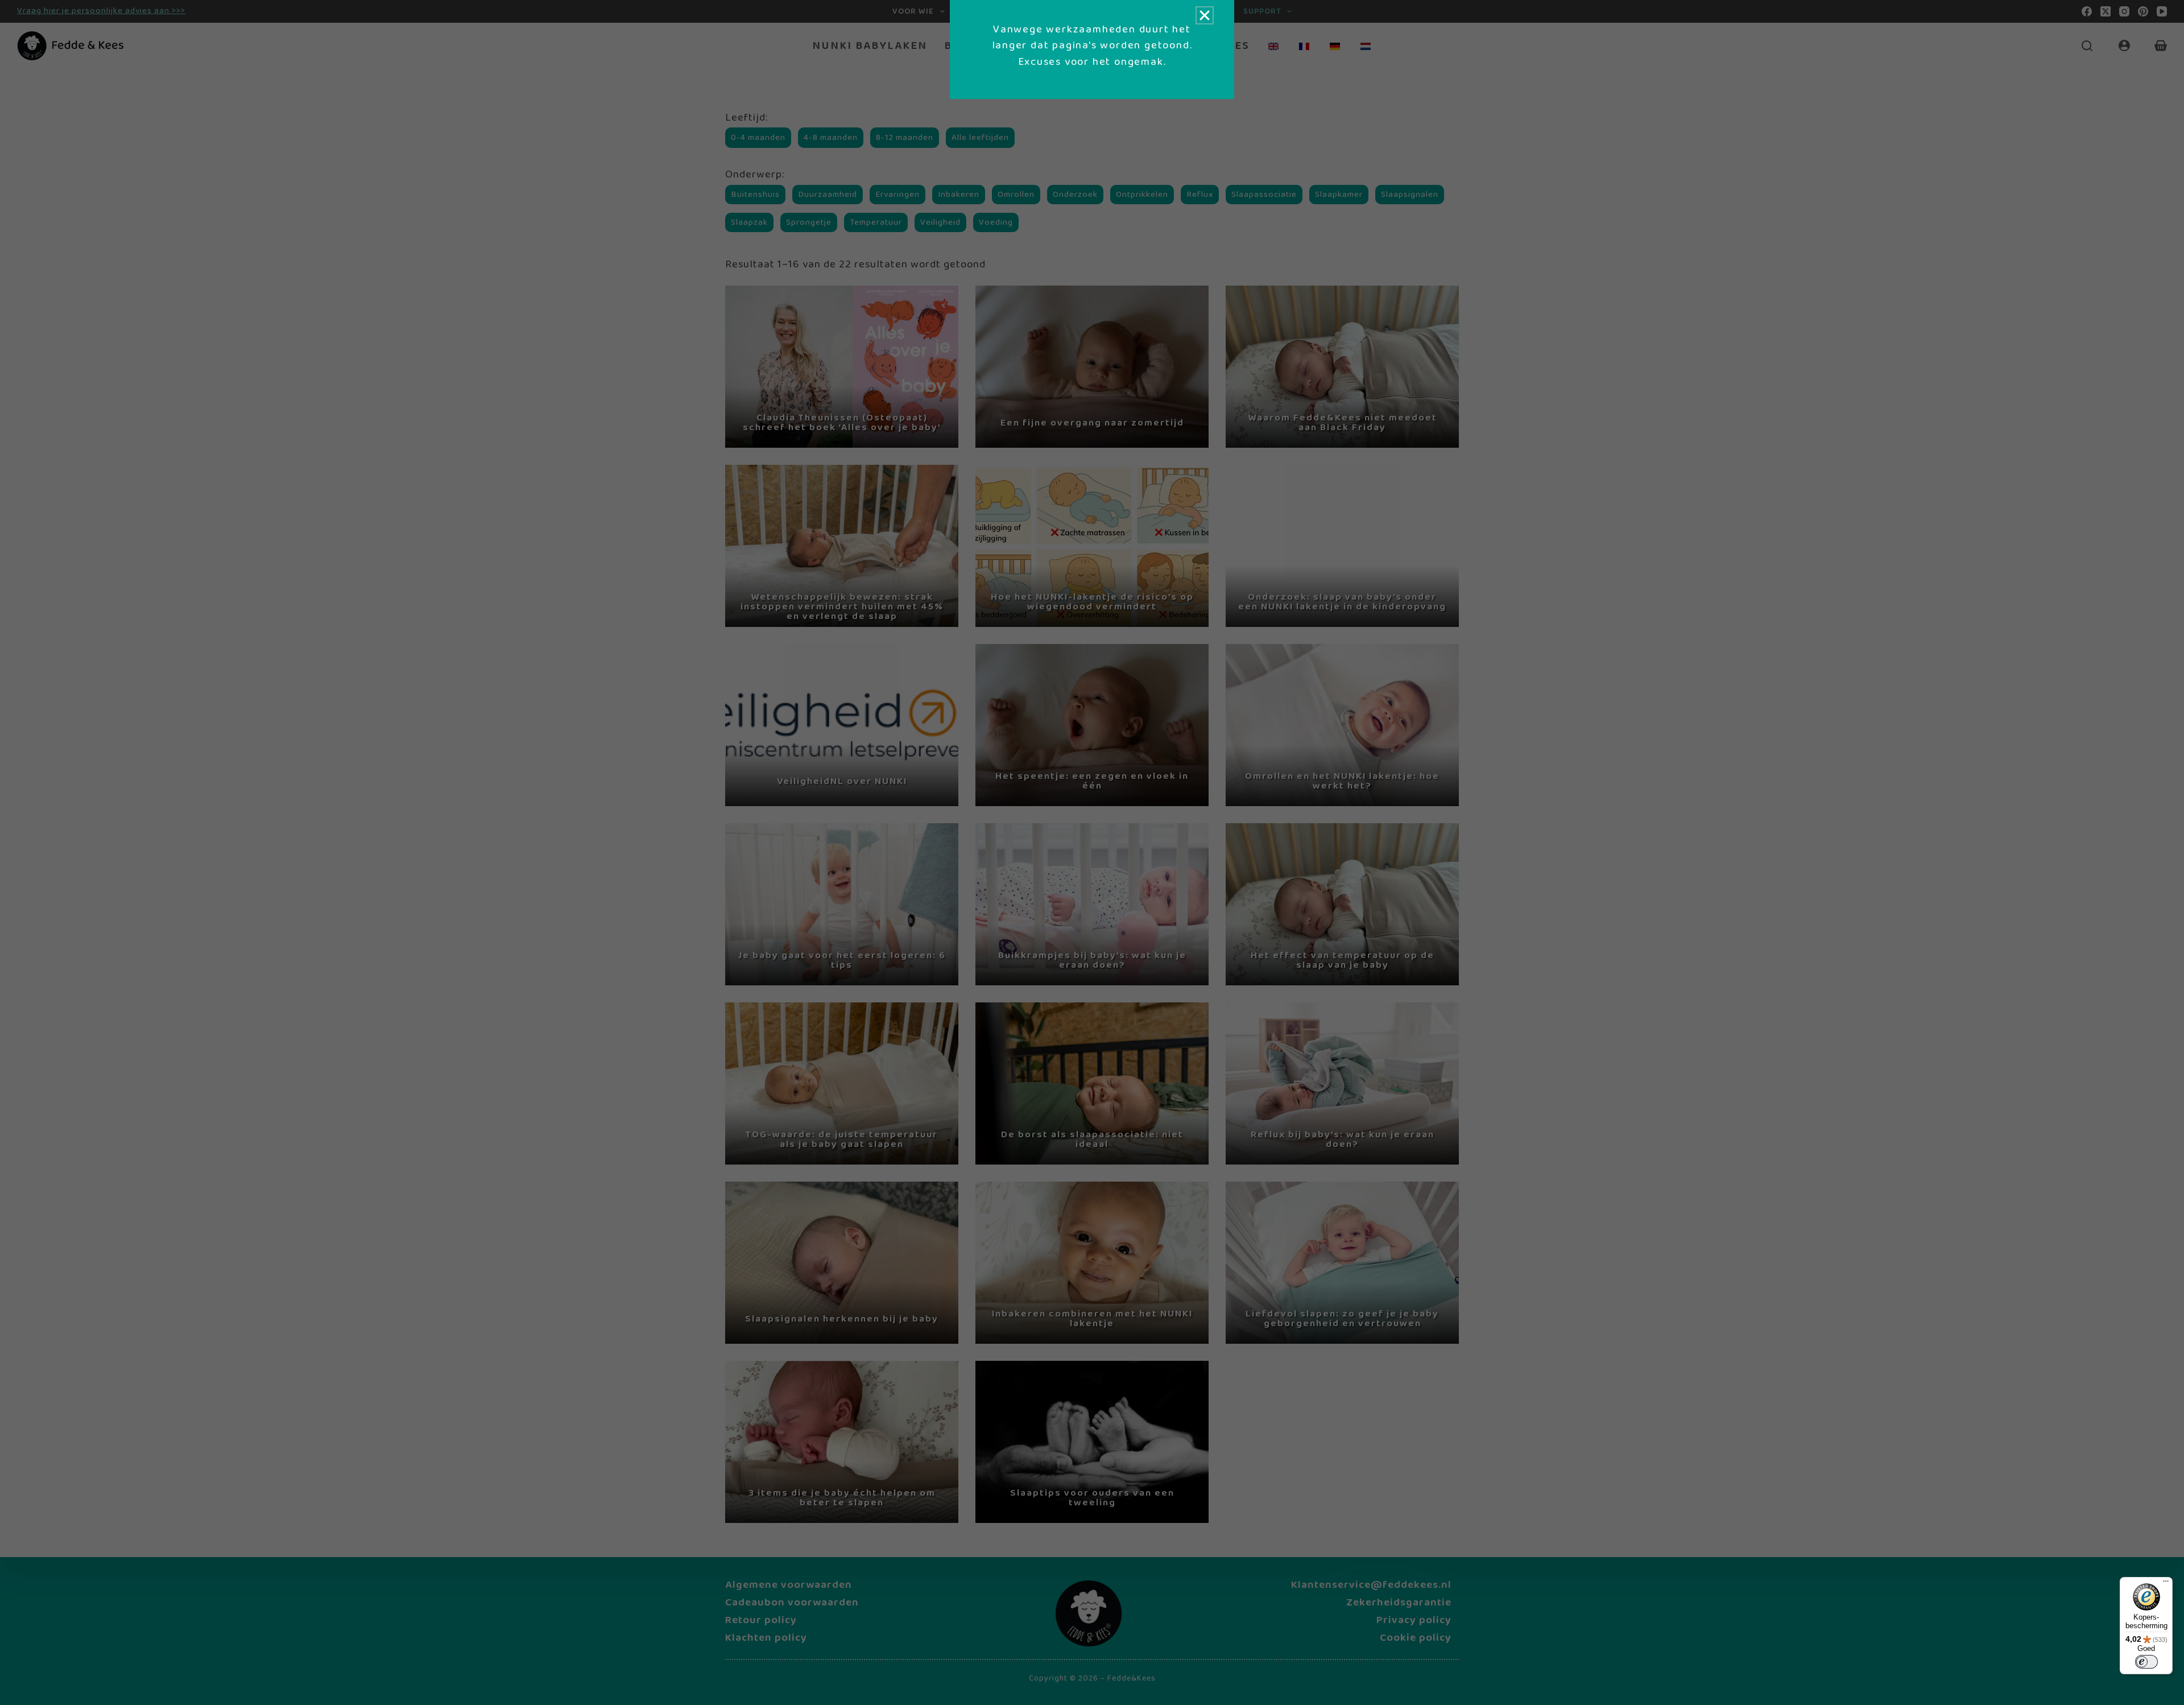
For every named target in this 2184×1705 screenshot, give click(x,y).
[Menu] (2166, 1584)
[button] (1205, 15)
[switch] (2146, 1662)
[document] (1092, 852)
